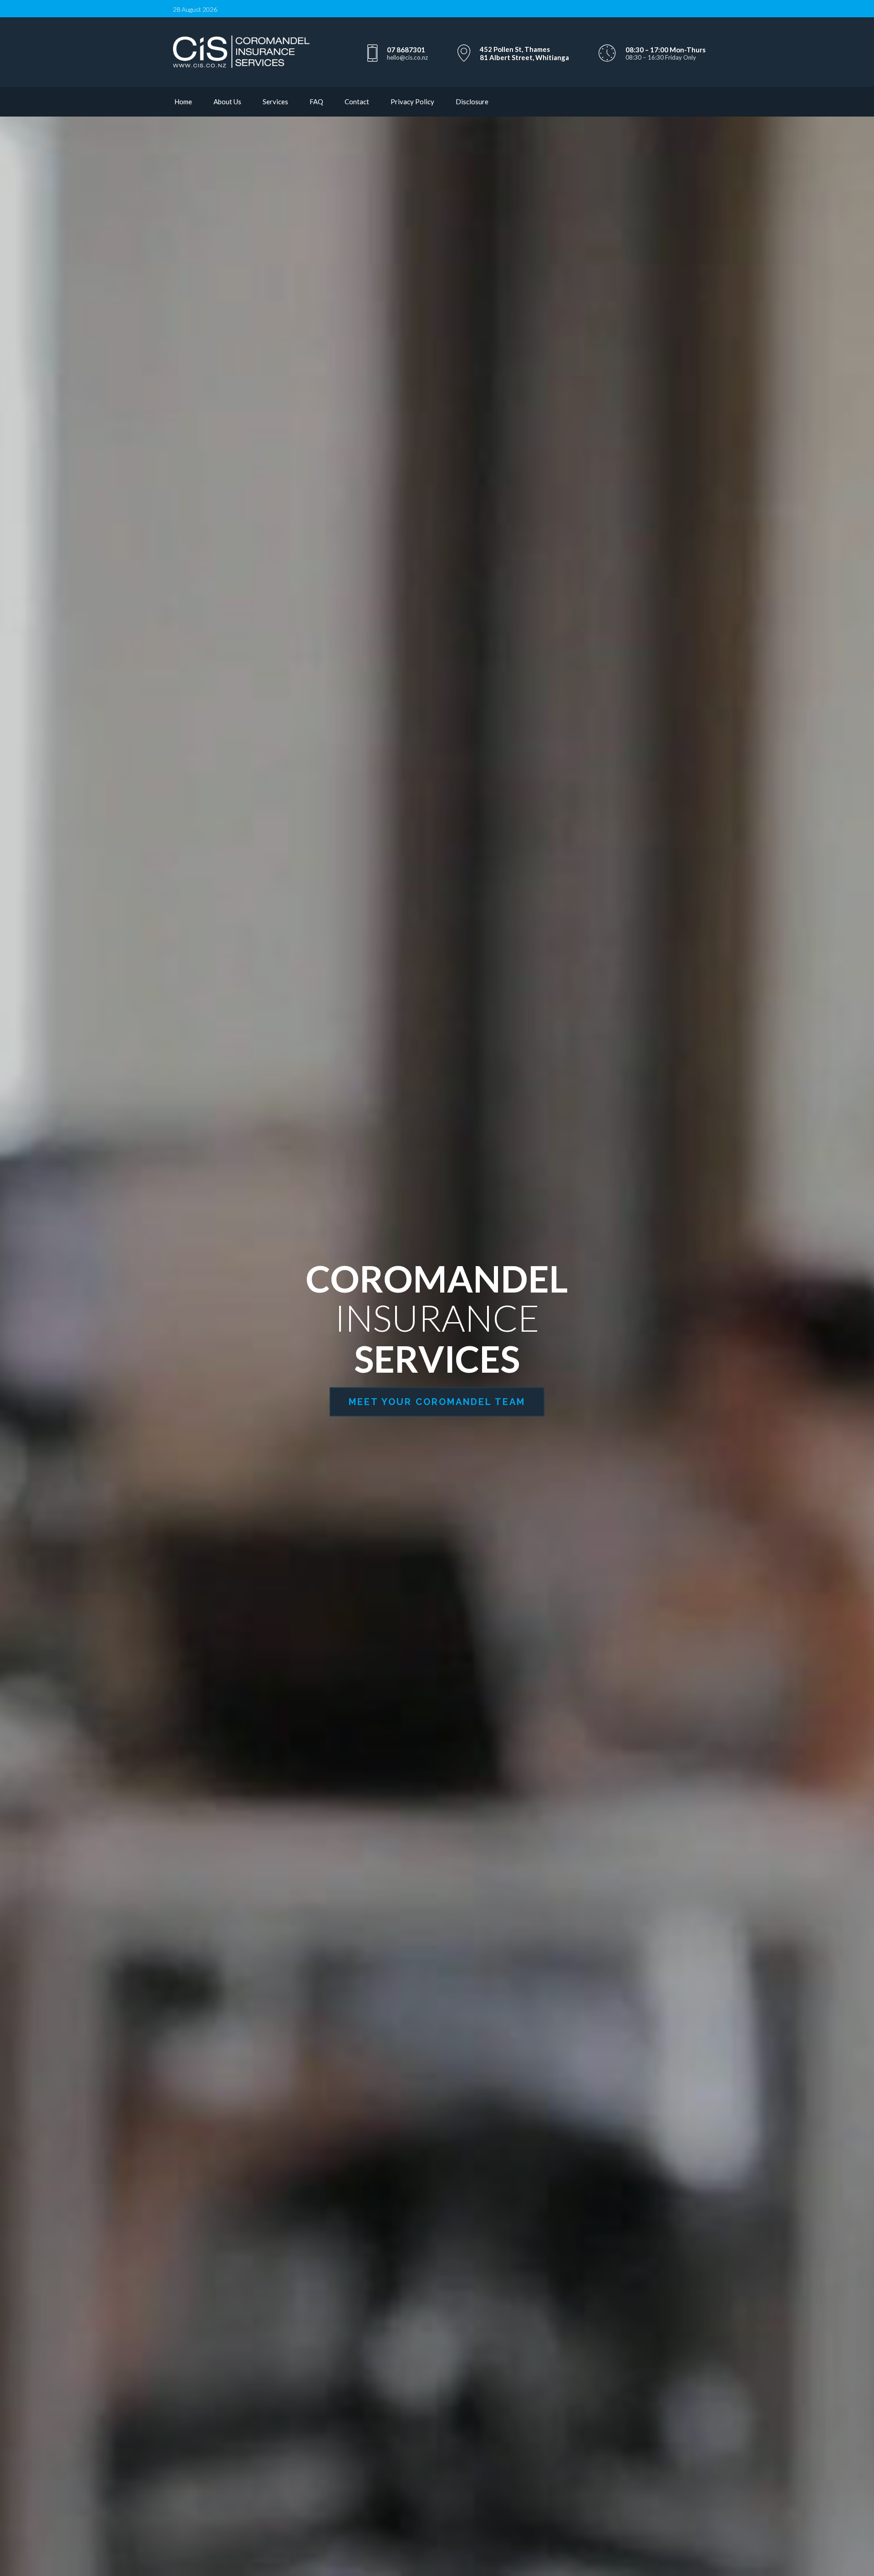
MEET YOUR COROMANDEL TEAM (437, 1402)
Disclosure (472, 102)
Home (183, 102)
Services (275, 102)
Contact (357, 102)
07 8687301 (406, 50)
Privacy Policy (412, 102)
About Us (227, 102)
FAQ (316, 102)
